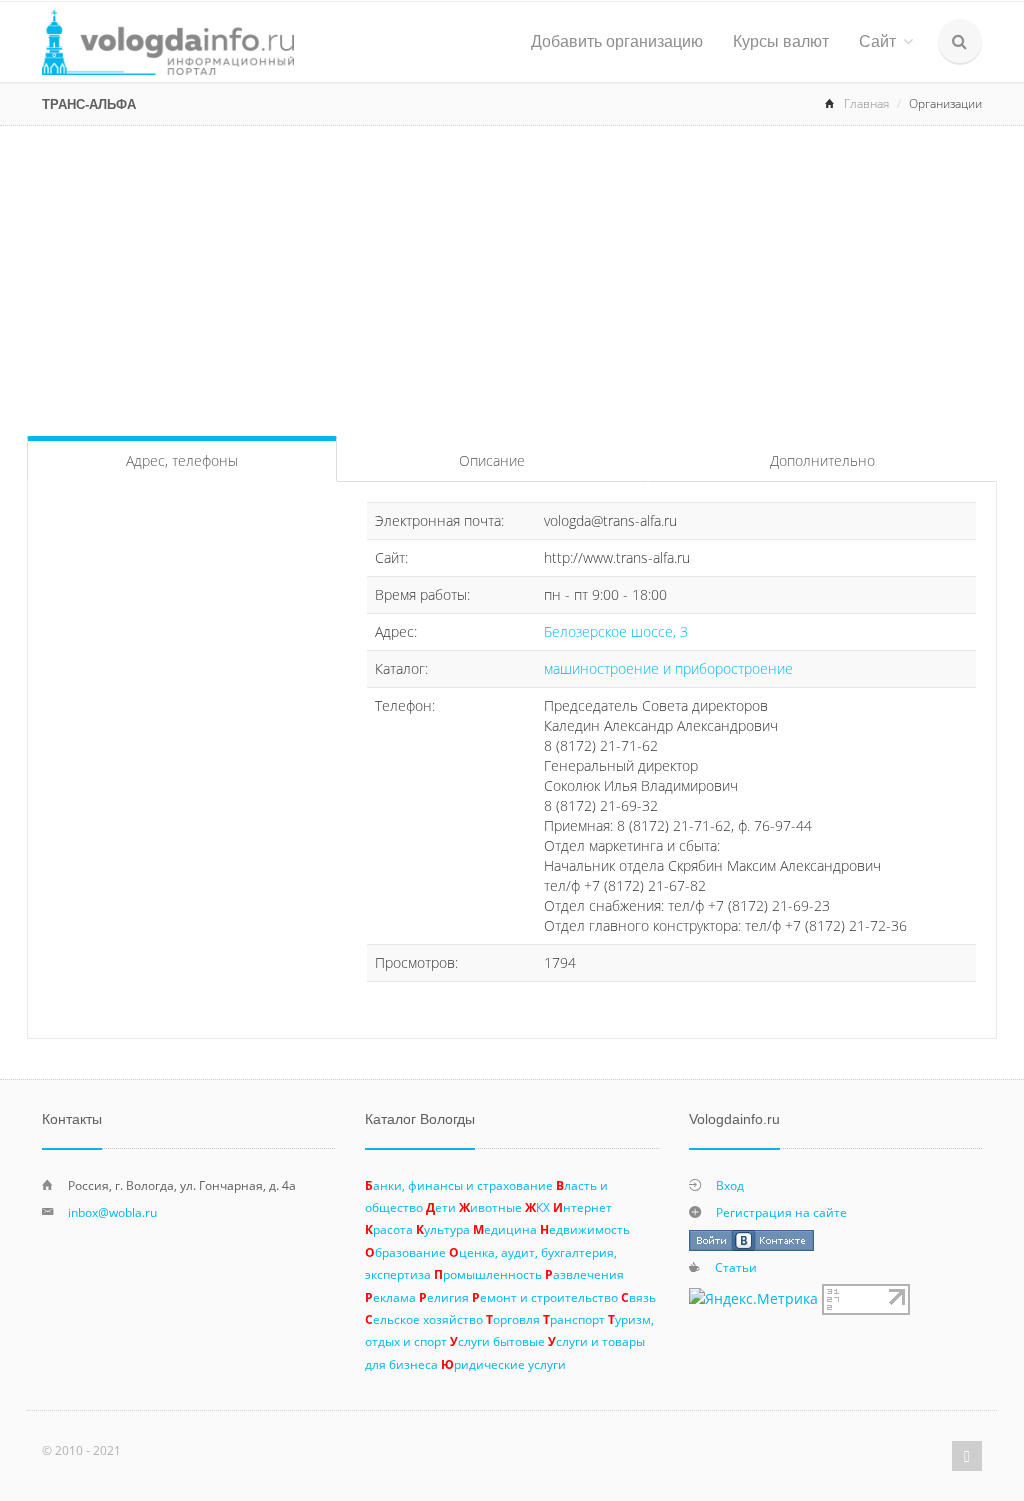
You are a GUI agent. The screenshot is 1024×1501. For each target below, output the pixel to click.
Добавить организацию (617, 41)
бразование (405, 1252)
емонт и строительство (545, 1297)
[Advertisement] (512, 276)
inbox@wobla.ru (112, 1212)
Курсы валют (781, 41)
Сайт (877, 41)
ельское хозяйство (424, 1319)
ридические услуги (503, 1364)
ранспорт (574, 1319)
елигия (444, 1297)
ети (441, 1207)
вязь (638, 1297)
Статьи (736, 1267)
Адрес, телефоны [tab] (182, 460)
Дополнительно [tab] (822, 460)
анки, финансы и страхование (459, 1185)
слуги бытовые (497, 1341)
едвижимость (585, 1229)
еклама (390, 1297)
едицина (505, 1229)
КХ (537, 1207)
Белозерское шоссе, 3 (616, 631)
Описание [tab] (492, 460)
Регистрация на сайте (781, 1212)
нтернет (582, 1207)
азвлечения (584, 1274)
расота (389, 1229)
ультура (443, 1229)
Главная (866, 103)
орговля (513, 1319)
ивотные (490, 1207)
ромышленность (488, 1274)
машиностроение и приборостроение (668, 668)
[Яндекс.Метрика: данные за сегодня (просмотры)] (753, 1299)
